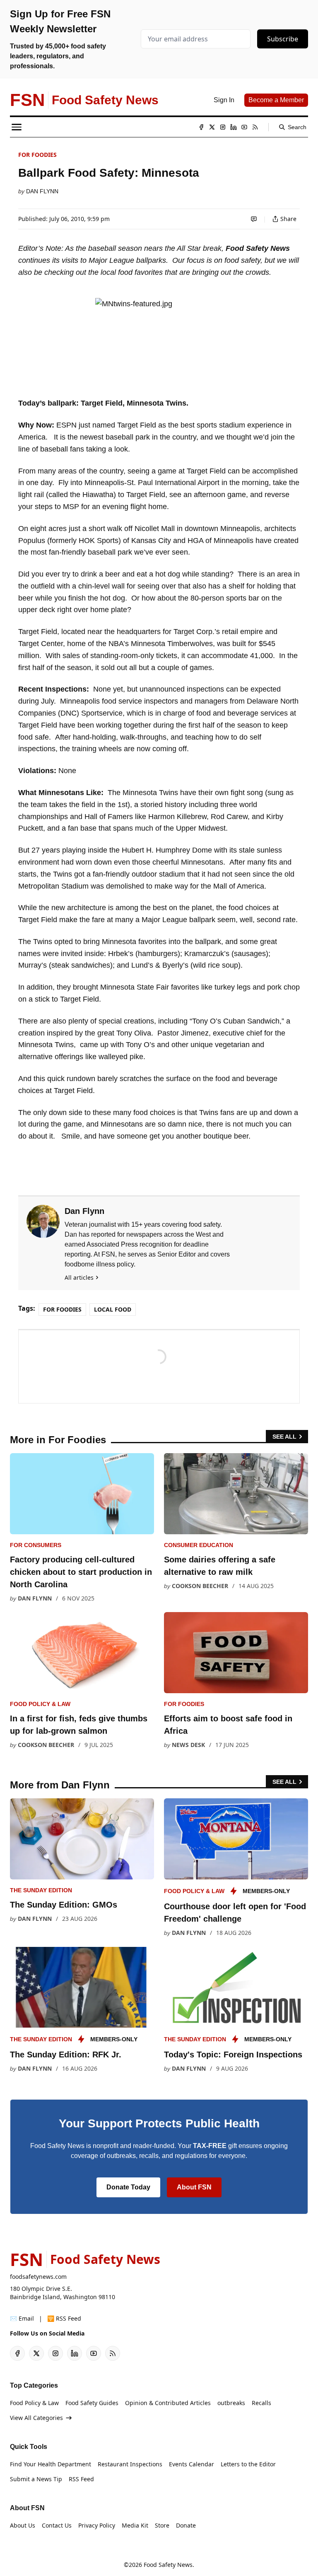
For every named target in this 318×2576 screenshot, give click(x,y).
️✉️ (22, 2318)
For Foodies (37, 155)
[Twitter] (212, 127)
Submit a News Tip (36, 2479)
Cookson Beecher (200, 1586)
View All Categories (36, 2418)
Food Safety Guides (92, 2403)
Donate (186, 2525)
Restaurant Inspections (130, 2464)
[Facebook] (201, 127)
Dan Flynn (42, 191)
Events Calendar (192, 2464)
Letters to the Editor (248, 2464)
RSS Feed (81, 2479)
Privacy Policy (97, 2525)
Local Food (113, 1309)
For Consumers (36, 1545)
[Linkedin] (234, 127)
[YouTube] (244, 127)
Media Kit (135, 2525)
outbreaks (231, 2403)
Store (162, 2525)
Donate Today (128, 2187)
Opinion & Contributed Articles (168, 2403)
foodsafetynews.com (38, 2277)
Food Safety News (168, 2565)
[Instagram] (223, 127)
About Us (23, 2525)
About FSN (194, 2187)
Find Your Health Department (51, 2464)
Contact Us (57, 2525)
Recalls (261, 2403)
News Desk (188, 1745)
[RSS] (255, 127)
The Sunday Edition (41, 1890)
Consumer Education (199, 1545)
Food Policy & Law (40, 1704)
